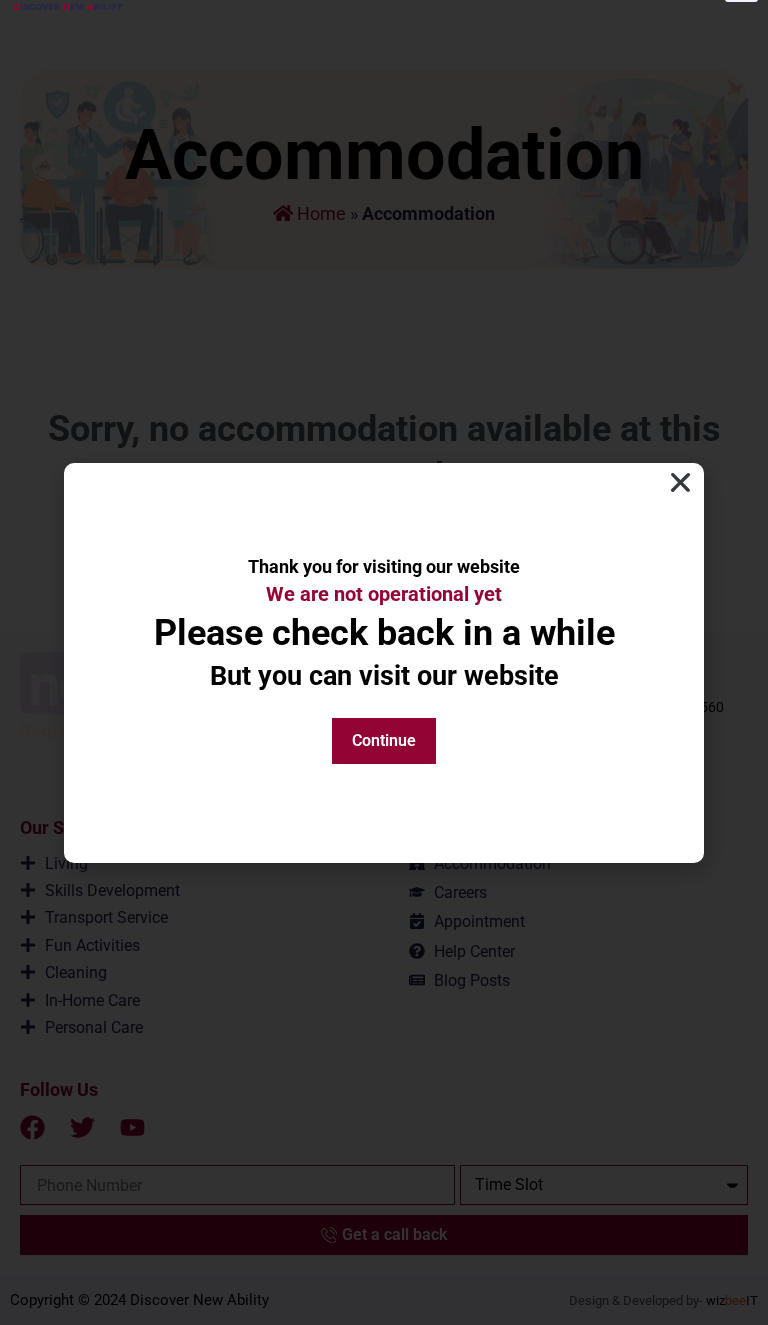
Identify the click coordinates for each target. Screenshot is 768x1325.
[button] (680, 482)
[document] (384, 662)
